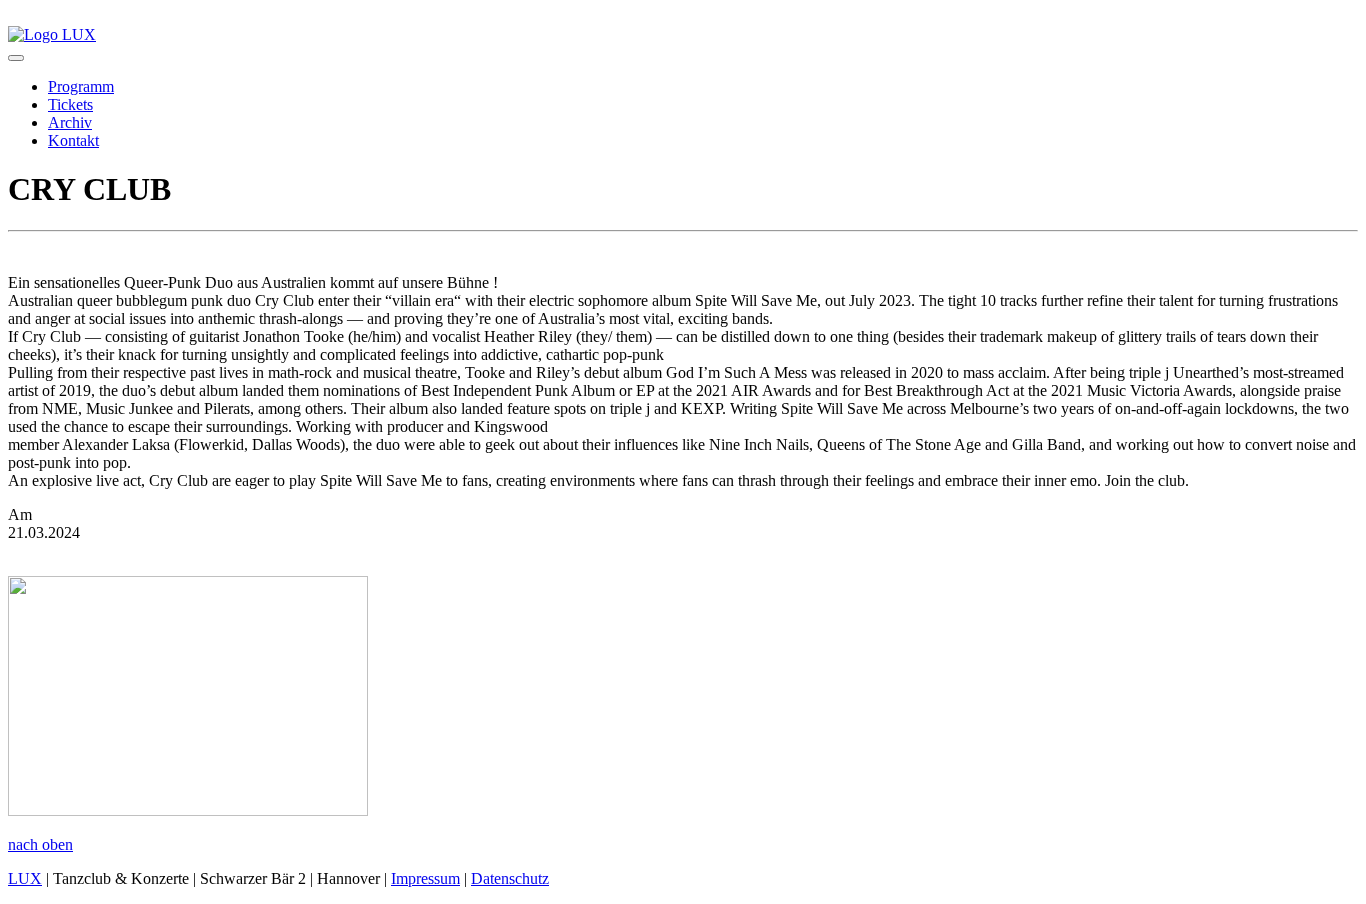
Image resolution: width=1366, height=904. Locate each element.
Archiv (70, 122)
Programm (81, 86)
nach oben (40, 844)
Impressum (425, 878)
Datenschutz (510, 878)
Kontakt (73, 140)
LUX (25, 878)
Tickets (70, 104)
